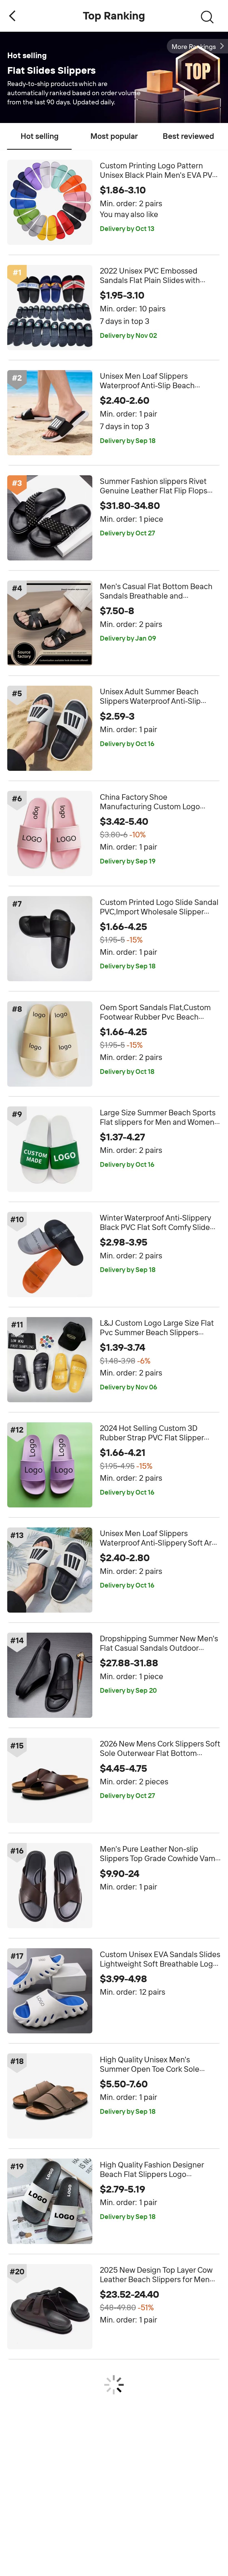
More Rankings (194, 47)
